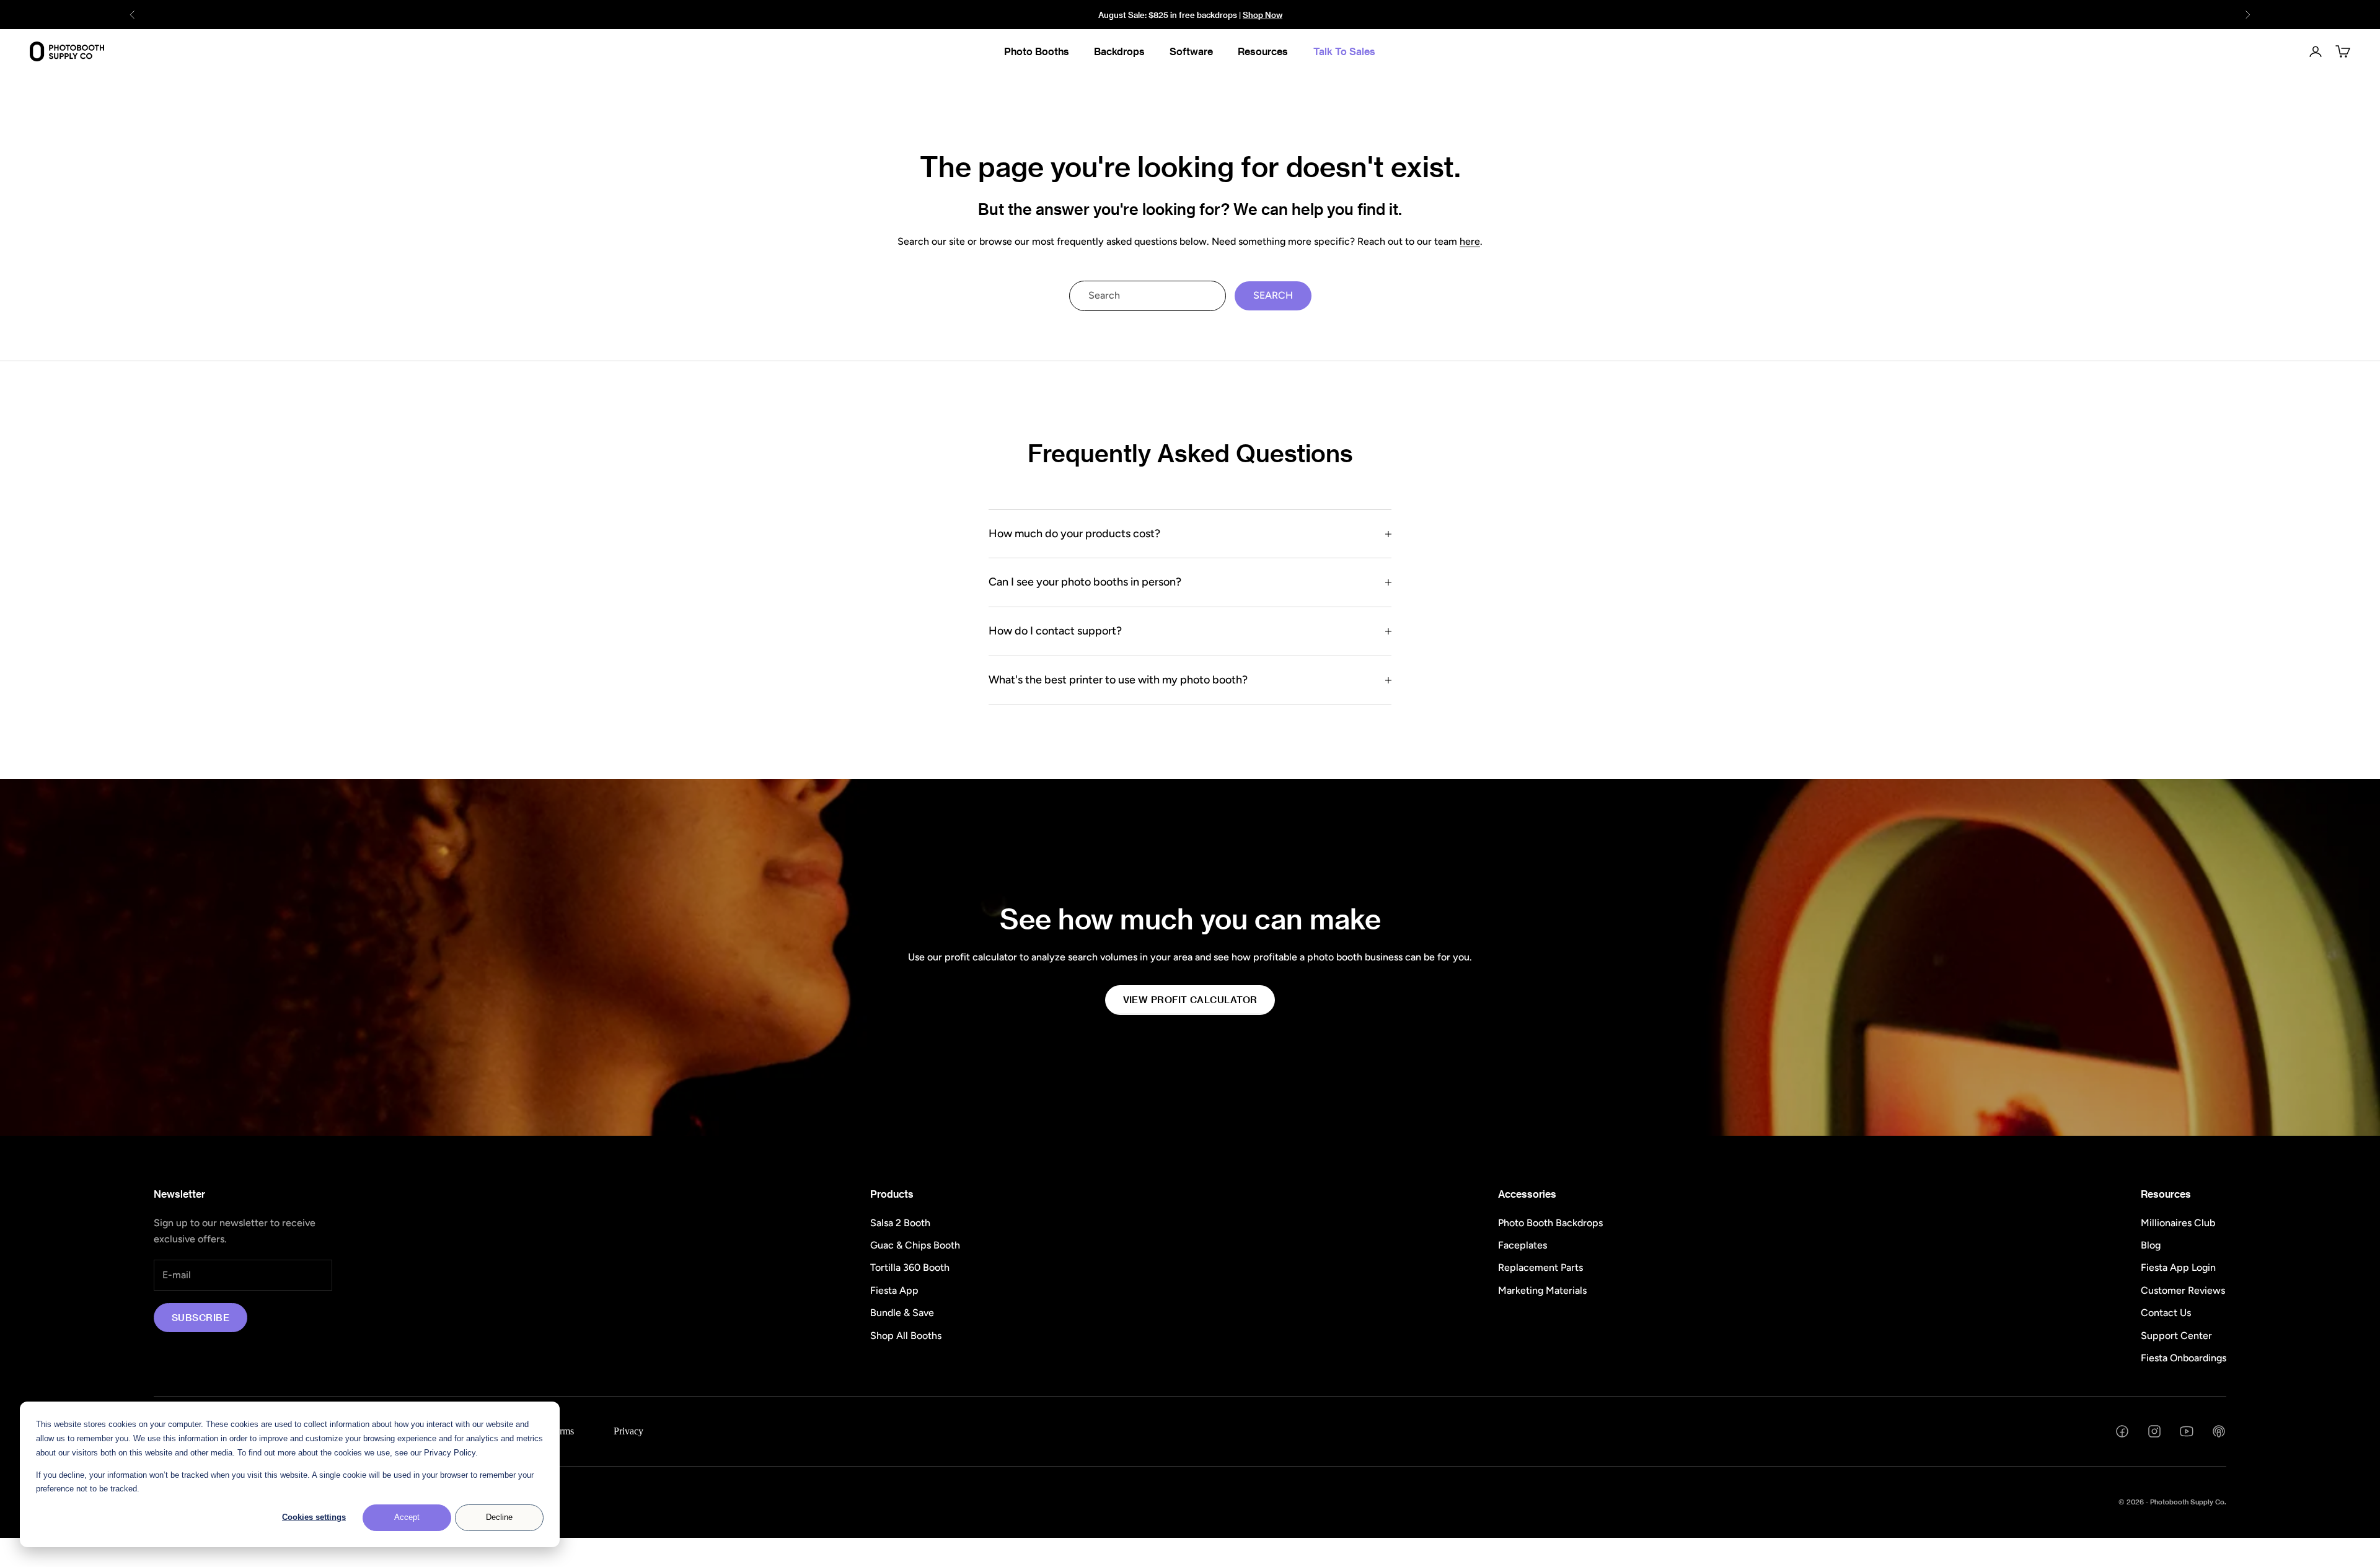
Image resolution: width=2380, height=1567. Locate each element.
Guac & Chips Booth (915, 1245)
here (1470, 241)
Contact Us (2166, 1313)
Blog (2151, 1245)
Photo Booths (1037, 51)
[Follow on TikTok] (2219, 1431)
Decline (499, 1517)
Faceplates (1523, 1245)
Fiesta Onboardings (2184, 1358)
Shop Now (1263, 15)
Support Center (2176, 1336)
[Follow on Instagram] (2154, 1431)
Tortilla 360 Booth (910, 1267)
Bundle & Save (902, 1313)
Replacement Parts (1540, 1267)
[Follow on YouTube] (2187, 1431)
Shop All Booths (906, 1336)
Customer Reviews (2183, 1290)
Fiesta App (894, 1290)
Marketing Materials (1542, 1290)
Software (1191, 51)
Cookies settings (314, 1517)
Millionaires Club (2178, 1223)
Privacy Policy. (451, 1453)
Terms (562, 1431)
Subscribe (201, 1317)
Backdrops (1119, 51)
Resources (1263, 51)
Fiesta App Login (2178, 1267)
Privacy (628, 1431)
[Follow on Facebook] (2122, 1431)
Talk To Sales (1344, 51)
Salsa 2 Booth (900, 1223)
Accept (407, 1517)
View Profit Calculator (1190, 999)
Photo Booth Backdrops (1550, 1223)
